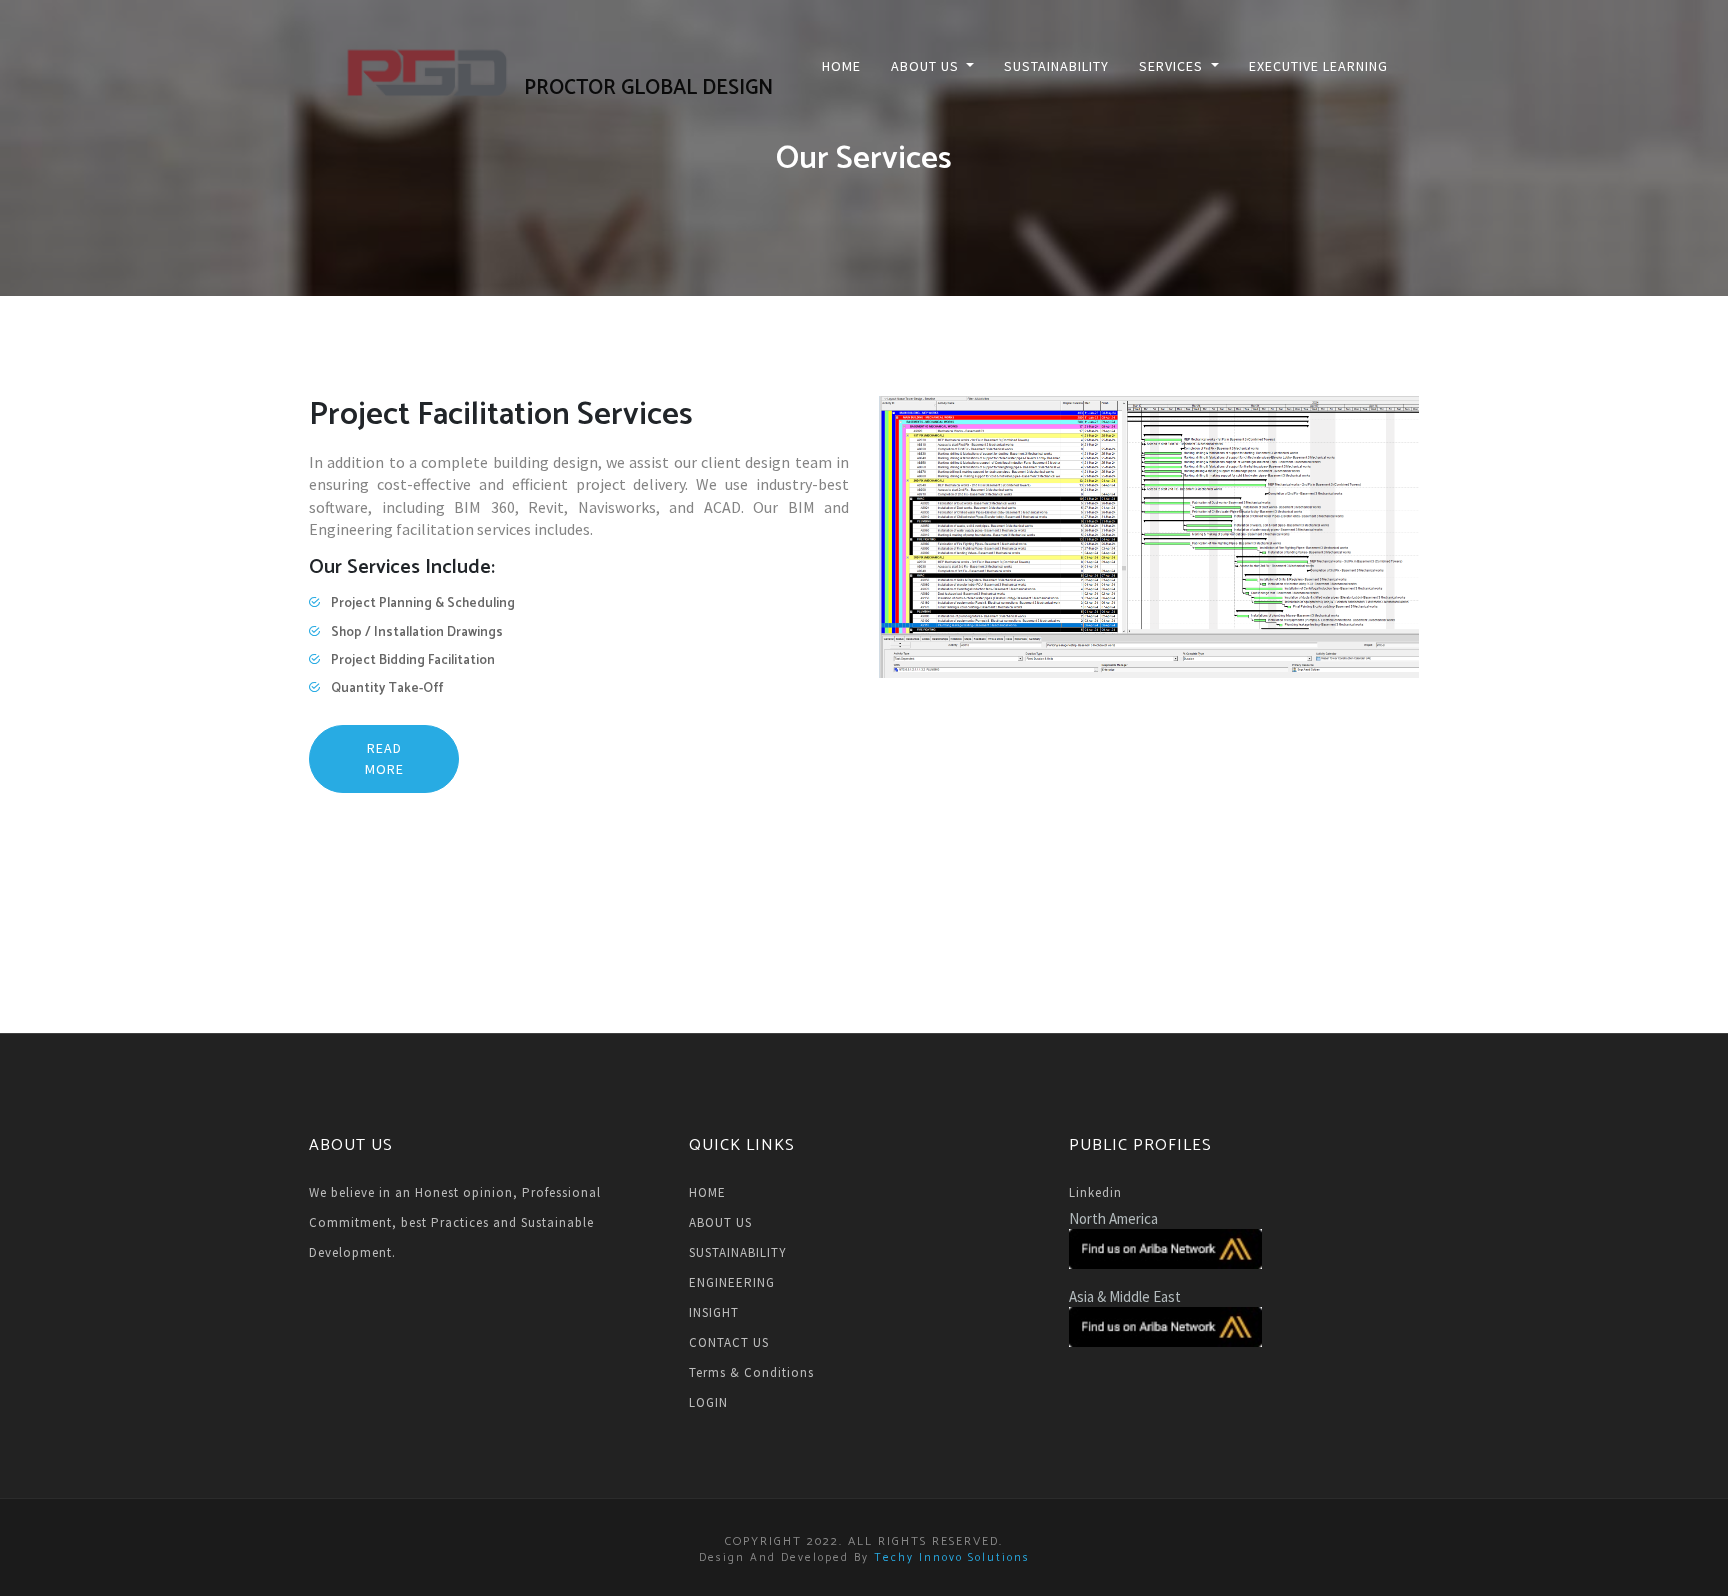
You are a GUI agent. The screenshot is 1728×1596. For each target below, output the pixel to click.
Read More (384, 758)
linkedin (1095, 1192)
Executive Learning (1318, 66)
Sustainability (1056, 66)
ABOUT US (720, 1222)
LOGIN (708, 1402)
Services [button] (1173, 66)
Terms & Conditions (751, 1372)
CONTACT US (729, 1342)
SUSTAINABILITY (738, 1252)
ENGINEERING (732, 1282)
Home (841, 66)
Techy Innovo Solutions (952, 1558)
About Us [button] (927, 66)
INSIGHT (714, 1312)
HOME (707, 1192)
